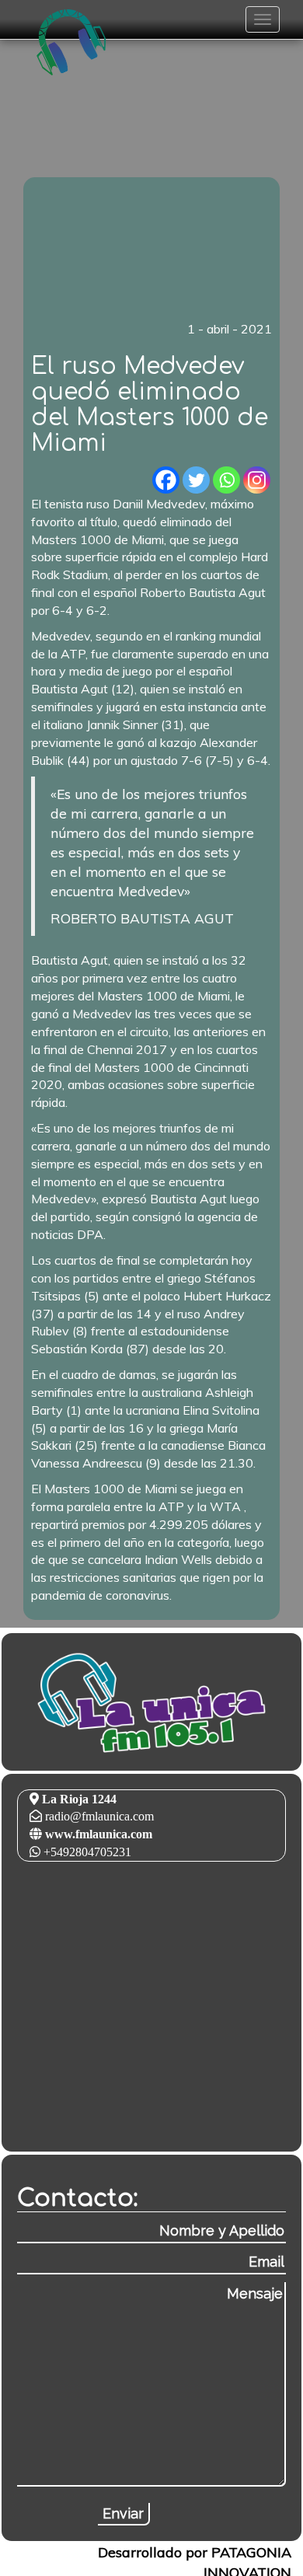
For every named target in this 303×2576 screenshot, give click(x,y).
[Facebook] (166, 480)
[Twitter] (196, 480)
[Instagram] (257, 480)
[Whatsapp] (226, 480)
